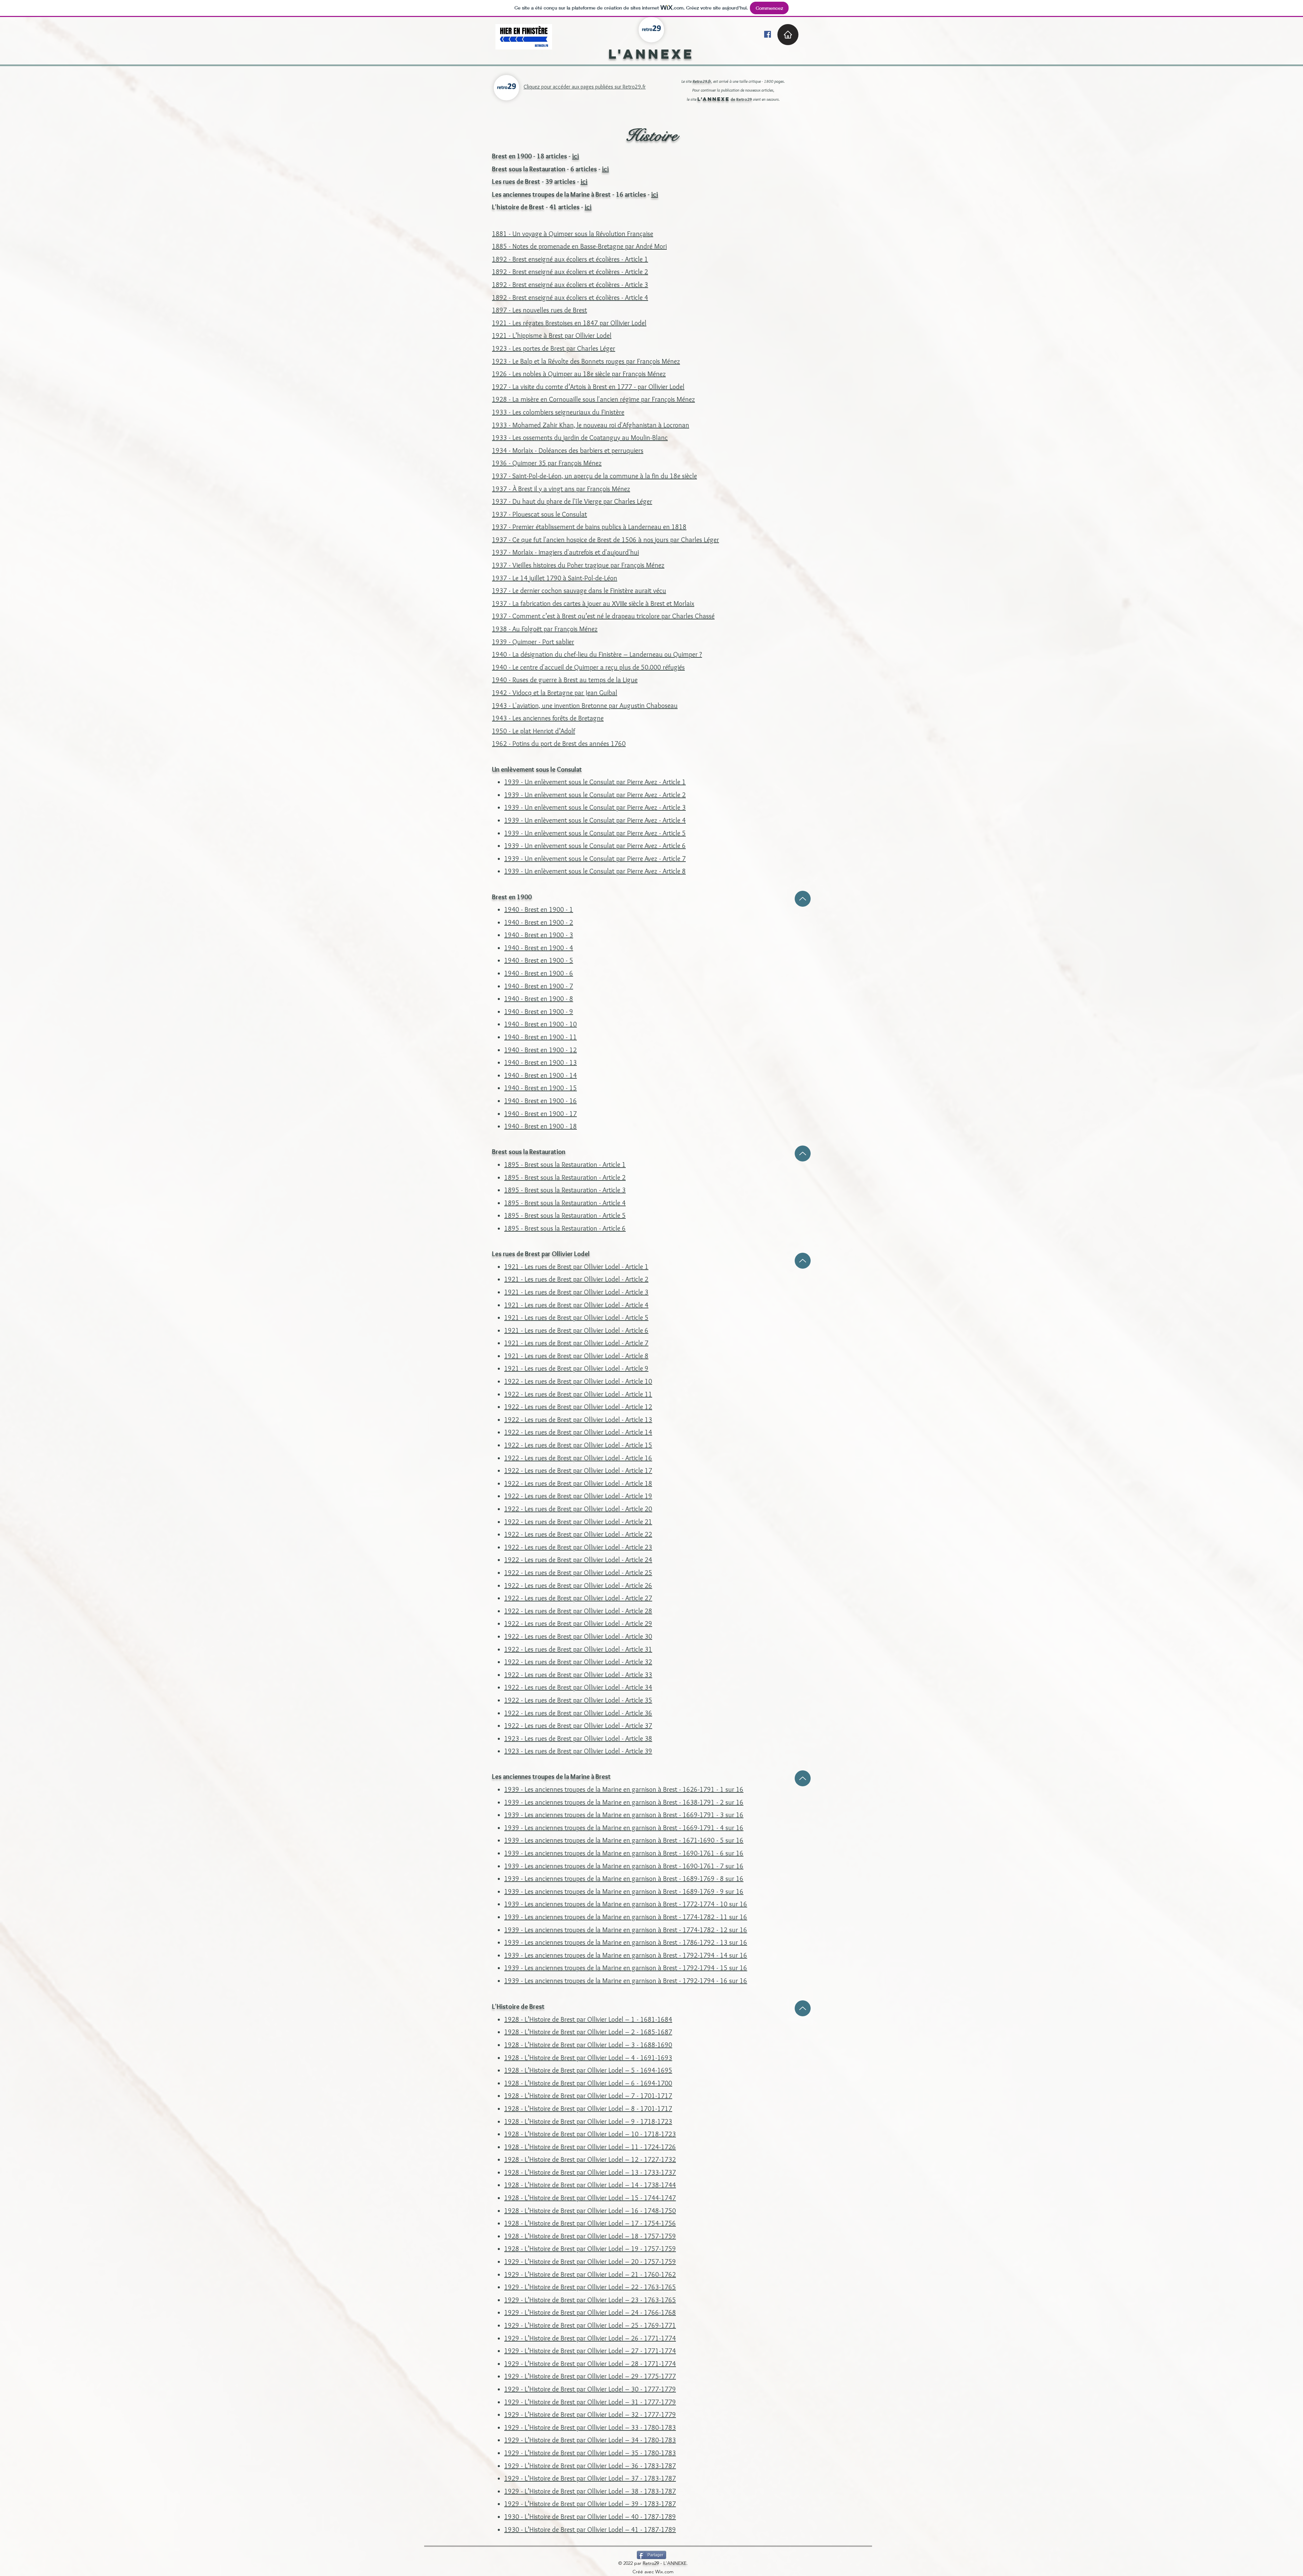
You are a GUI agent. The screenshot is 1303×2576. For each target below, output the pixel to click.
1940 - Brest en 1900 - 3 (539, 935)
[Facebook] (768, 34)
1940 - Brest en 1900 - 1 (539, 909)
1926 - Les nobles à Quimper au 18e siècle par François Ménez (579, 374)
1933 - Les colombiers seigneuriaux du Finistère (558, 412)
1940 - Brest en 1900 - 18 (541, 1126)
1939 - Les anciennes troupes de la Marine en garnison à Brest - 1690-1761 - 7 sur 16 (624, 1866)
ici (575, 156)
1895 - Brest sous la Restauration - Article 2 (565, 1177)
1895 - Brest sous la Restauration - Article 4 (565, 1203)
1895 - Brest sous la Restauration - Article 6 (565, 1228)
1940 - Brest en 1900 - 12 (541, 1050)
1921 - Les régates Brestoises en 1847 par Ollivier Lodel (569, 323)
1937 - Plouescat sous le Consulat (540, 514)
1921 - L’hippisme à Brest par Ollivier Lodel (552, 335)
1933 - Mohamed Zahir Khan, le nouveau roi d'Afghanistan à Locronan (591, 425)
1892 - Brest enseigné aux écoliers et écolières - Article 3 (570, 285)
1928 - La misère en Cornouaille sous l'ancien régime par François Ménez (593, 399)
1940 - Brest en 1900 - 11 (541, 1037)
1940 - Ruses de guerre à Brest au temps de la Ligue (565, 680)
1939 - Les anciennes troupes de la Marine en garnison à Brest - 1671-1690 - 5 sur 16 (624, 1840)
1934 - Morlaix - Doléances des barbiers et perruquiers (568, 450)
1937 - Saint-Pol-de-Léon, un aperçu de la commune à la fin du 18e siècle (594, 476)
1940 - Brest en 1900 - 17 (541, 1114)
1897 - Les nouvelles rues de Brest (540, 310)
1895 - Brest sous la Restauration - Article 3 (565, 1190)
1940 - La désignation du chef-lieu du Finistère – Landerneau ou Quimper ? (597, 654)
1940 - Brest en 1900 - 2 (539, 922)
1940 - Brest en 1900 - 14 (541, 1075)
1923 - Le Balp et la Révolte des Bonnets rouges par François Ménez (586, 361)
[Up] (803, 899)
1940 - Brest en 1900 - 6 (539, 973)
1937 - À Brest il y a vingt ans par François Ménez (561, 489)
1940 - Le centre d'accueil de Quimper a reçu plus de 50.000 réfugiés (588, 667)
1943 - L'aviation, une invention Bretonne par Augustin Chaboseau (585, 706)
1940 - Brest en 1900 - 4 (539, 948)
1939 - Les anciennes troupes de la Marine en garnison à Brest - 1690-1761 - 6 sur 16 (624, 1853)
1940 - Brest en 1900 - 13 (541, 1062)
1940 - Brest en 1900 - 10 (541, 1024)
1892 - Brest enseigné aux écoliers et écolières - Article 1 (570, 259)
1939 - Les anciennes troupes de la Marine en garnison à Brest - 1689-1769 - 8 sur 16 (624, 1879)
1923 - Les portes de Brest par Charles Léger (554, 348)
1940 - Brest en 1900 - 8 (539, 999)
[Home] (788, 35)
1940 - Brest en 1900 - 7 (539, 986)
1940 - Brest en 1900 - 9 (539, 1012)
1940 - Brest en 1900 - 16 (541, 1101)
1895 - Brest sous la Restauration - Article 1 (565, 1165)
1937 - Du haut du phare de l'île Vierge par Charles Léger (572, 501)
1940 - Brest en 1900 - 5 (539, 960)
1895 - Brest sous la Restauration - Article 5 (565, 1215)
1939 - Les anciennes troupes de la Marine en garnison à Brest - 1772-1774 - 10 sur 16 (626, 1904)
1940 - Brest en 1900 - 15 (541, 1088)
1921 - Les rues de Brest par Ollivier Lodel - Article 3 (576, 1292)
